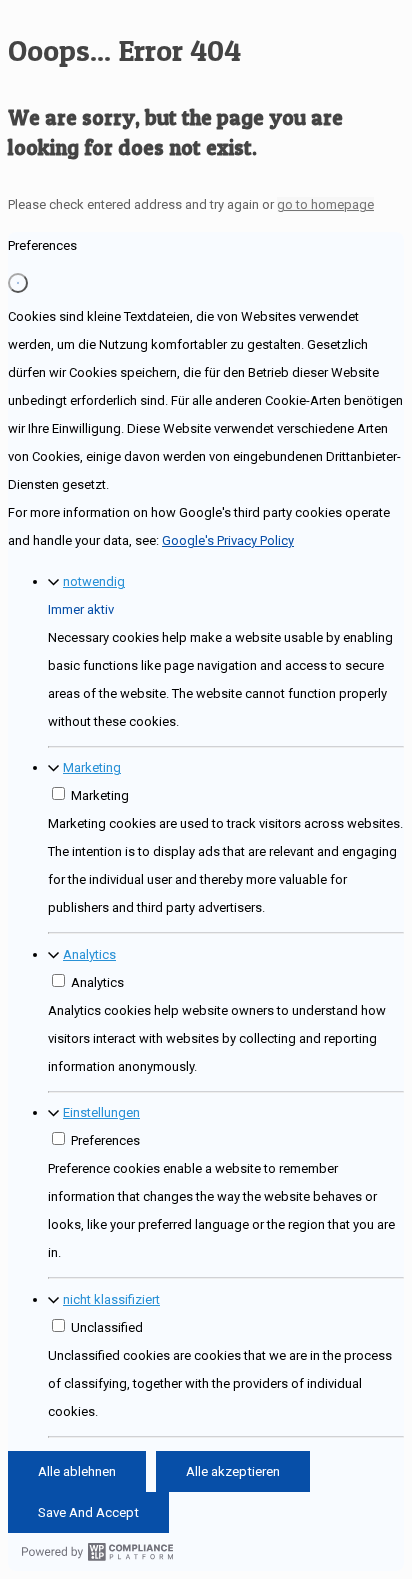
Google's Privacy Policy (228, 540)
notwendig (94, 581)
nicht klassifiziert (111, 1299)
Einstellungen (101, 1112)
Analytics (89, 954)
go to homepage (325, 204)
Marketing (92, 767)
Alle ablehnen (77, 1471)
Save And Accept (88, 1512)
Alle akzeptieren (233, 1471)
